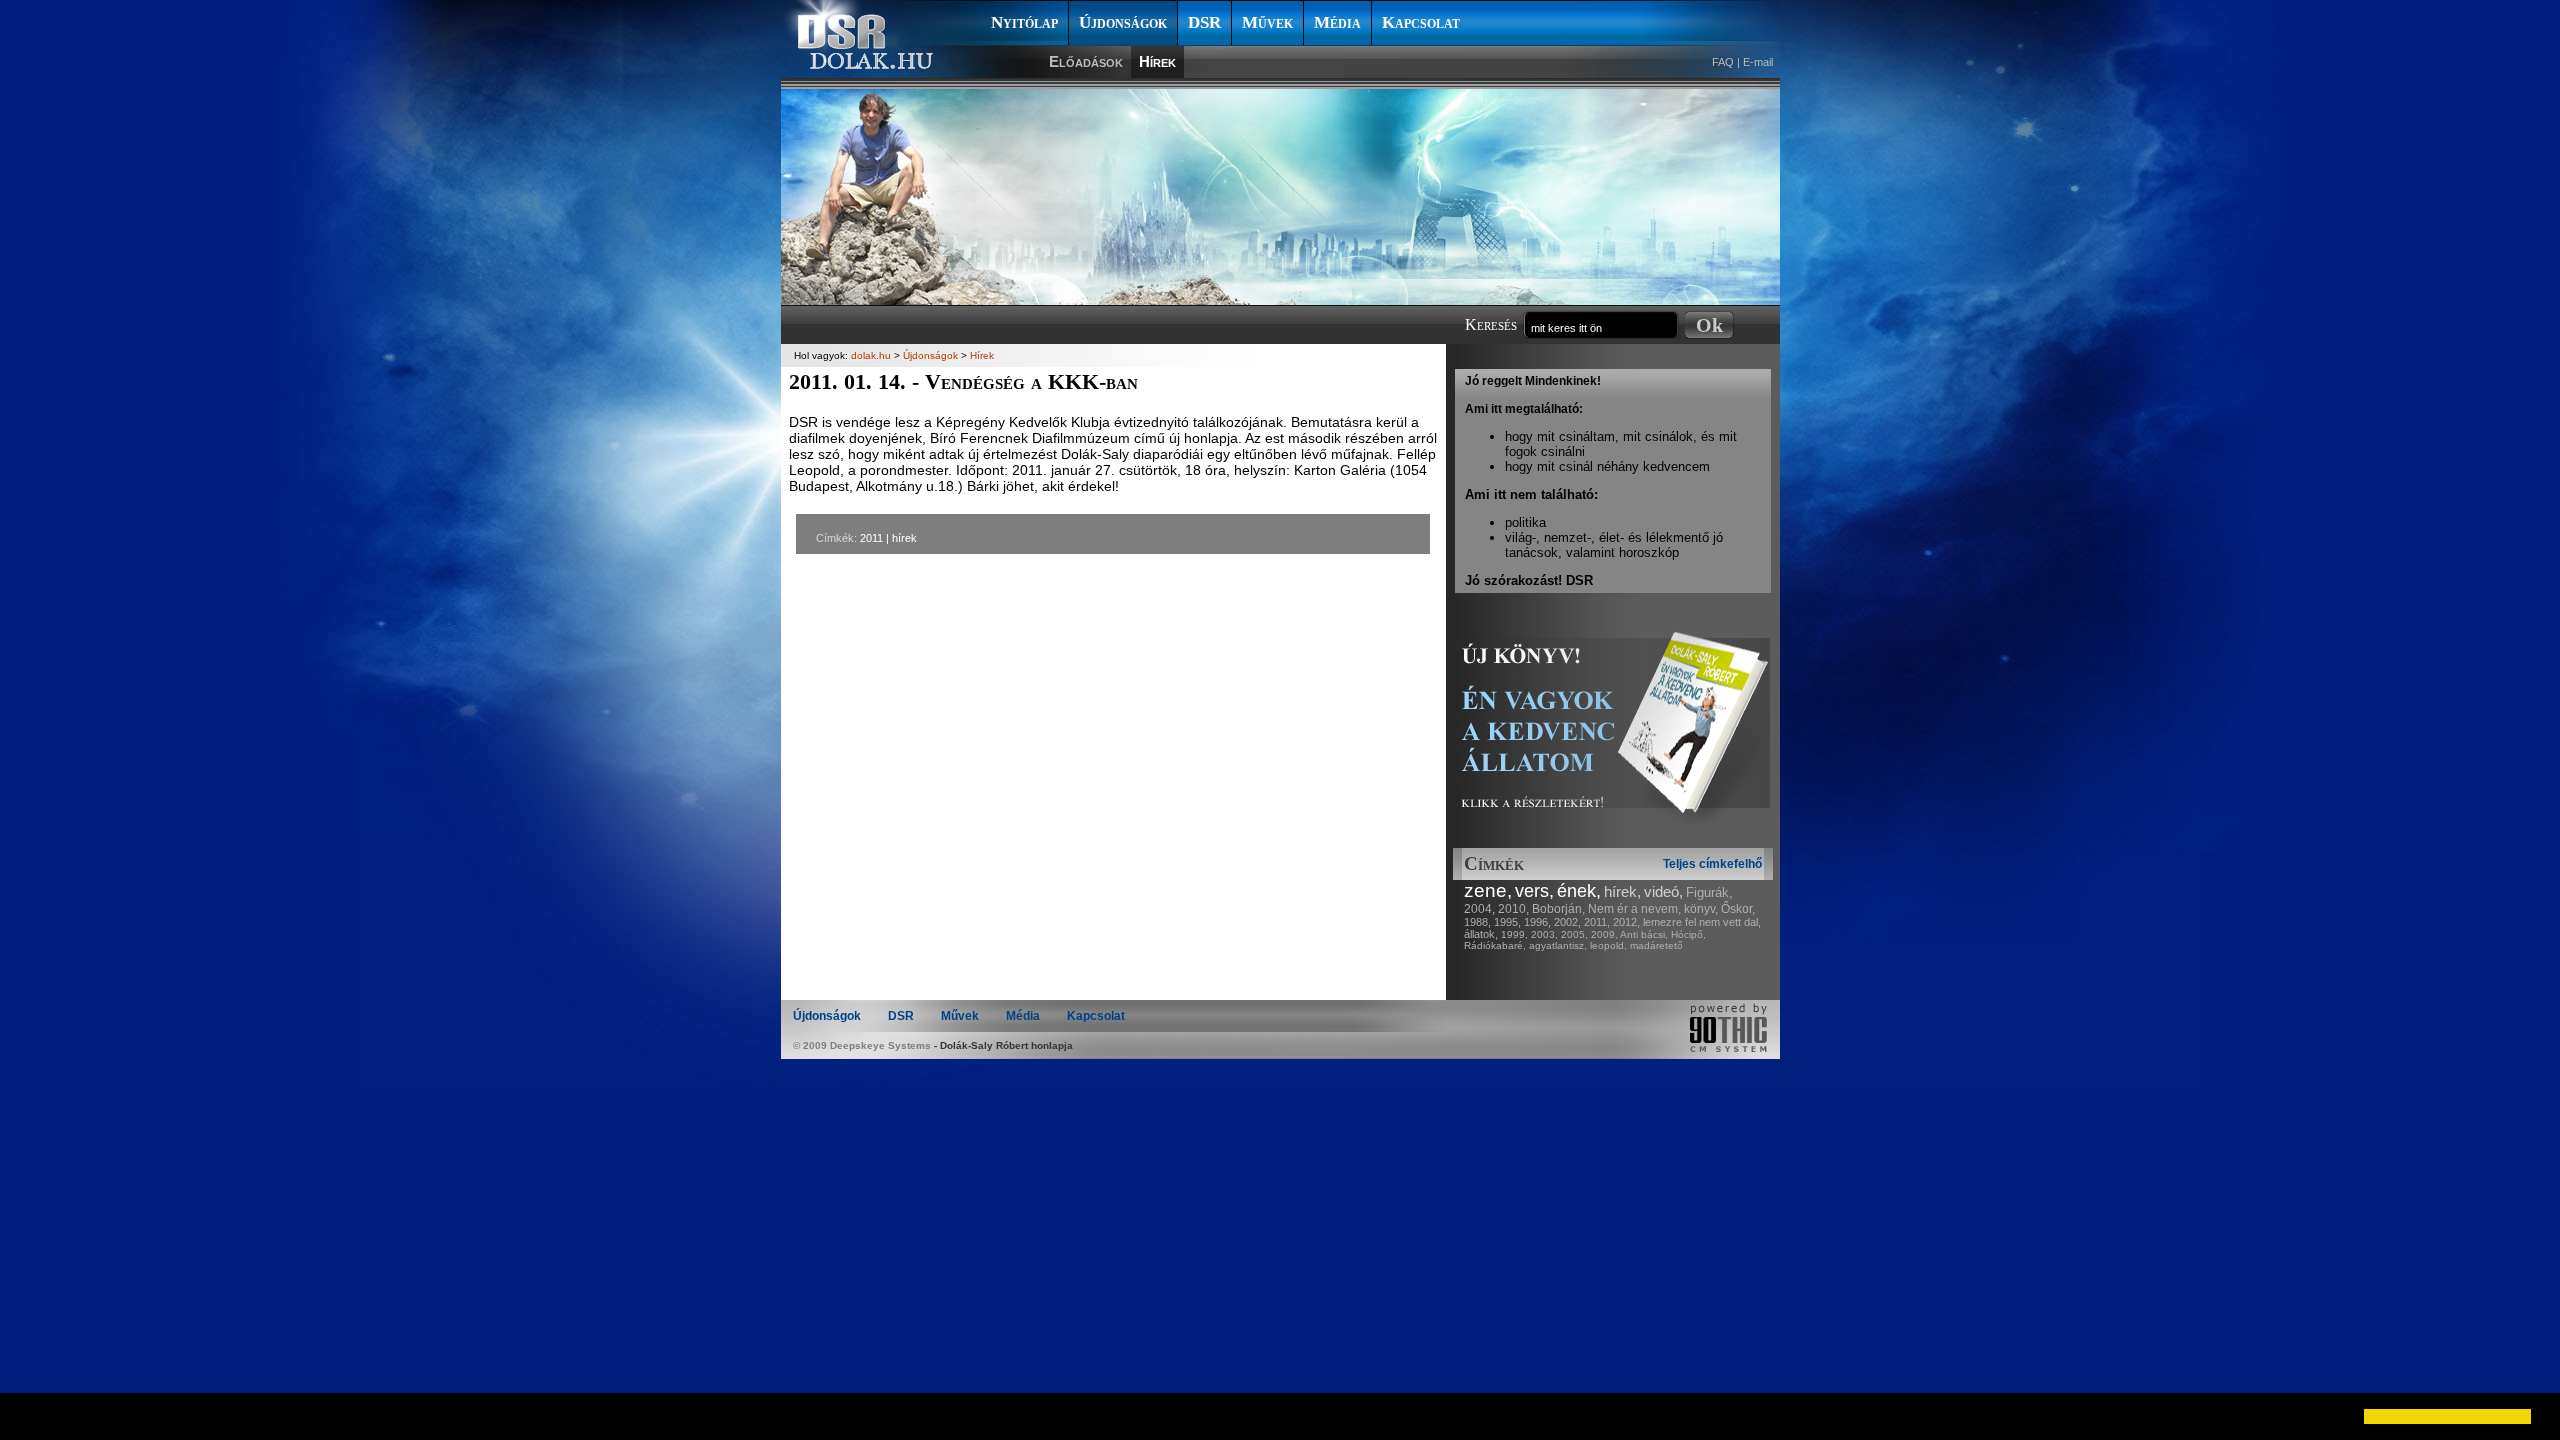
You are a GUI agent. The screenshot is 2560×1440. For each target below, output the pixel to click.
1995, (1507, 922)
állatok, (1481, 934)
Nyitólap (1024, 22)
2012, (1626, 922)
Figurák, (1709, 892)
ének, (1579, 891)
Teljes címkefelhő (1712, 864)
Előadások (1086, 61)
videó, (1663, 891)
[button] (32, 1416)
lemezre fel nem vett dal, (1702, 922)
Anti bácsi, (1644, 934)
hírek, (1622, 891)
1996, (1537, 922)
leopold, (1608, 945)
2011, (1597, 922)
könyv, (1701, 909)
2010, (1513, 909)
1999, (1514, 934)
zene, (1488, 890)
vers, (1534, 891)
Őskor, (1738, 909)
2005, (1574, 934)
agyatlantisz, (1558, 945)
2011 (871, 538)
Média (1337, 22)
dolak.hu (871, 355)
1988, (1477, 922)
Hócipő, (1688, 934)
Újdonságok (1123, 22)
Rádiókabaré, (1495, 945)
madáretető (1656, 945)
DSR (1204, 22)
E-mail (1758, 62)
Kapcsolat (1421, 22)
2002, (1567, 922)
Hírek (1157, 61)
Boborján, (1558, 909)
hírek (904, 538)
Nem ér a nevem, (1634, 909)
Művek (1267, 22)
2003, (1544, 934)
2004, (1479, 909)
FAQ (1723, 62)
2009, (1604, 934)
